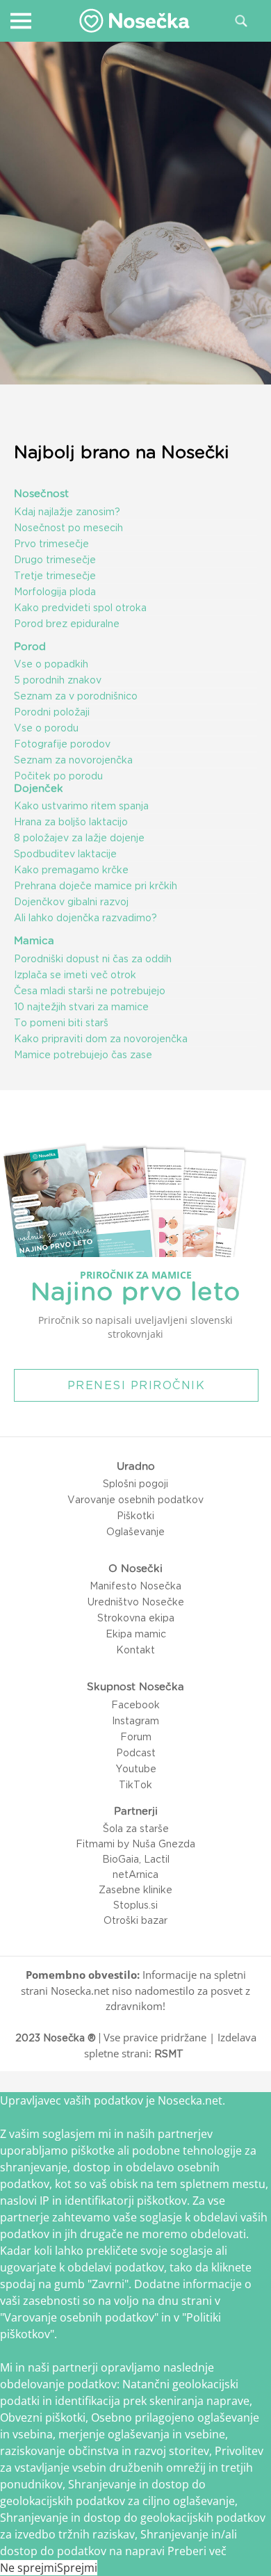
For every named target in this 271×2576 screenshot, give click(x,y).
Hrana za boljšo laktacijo (71, 822)
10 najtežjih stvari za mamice (81, 1007)
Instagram (135, 1721)
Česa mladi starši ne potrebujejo (90, 991)
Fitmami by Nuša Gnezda (135, 1844)
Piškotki (135, 1516)
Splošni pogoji (135, 1484)
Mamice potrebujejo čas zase (83, 1055)
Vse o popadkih (51, 664)
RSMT (169, 2054)
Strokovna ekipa (136, 1618)
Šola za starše (136, 1829)
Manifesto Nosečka (135, 1586)
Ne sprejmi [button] (28, 2568)
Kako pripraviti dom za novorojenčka (101, 1039)
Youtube (136, 1769)
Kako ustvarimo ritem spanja (81, 806)
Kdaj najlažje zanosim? (67, 512)
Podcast (136, 1753)
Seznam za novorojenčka (73, 760)
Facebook (135, 1705)
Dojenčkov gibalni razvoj (71, 902)
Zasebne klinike (135, 1890)
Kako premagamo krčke (71, 870)
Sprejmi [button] (77, 2568)
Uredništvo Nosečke (136, 1602)
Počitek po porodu (58, 776)
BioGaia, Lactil (136, 1859)
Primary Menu (20, 20)
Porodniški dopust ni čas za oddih (93, 959)
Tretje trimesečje (55, 576)
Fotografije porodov (62, 744)
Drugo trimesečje (55, 560)
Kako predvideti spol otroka (80, 608)
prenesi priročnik (137, 1385)
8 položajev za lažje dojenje (79, 838)
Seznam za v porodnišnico (76, 696)
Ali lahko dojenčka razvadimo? (85, 918)
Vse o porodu (46, 728)
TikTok (135, 1785)
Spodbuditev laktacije (65, 854)
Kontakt (135, 1650)
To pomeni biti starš (61, 1023)
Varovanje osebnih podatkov (135, 1500)
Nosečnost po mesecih (68, 528)
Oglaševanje (135, 1532)
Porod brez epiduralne (67, 624)
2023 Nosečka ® (56, 2038)
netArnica (135, 1874)
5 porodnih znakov (58, 680)
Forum (136, 1737)
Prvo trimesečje (51, 544)
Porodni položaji (52, 712)
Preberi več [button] (197, 2551)
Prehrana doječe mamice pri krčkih (96, 886)
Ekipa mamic (136, 1634)
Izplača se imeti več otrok (75, 975)
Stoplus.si (135, 1905)
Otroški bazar (135, 1920)
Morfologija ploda (55, 592)
